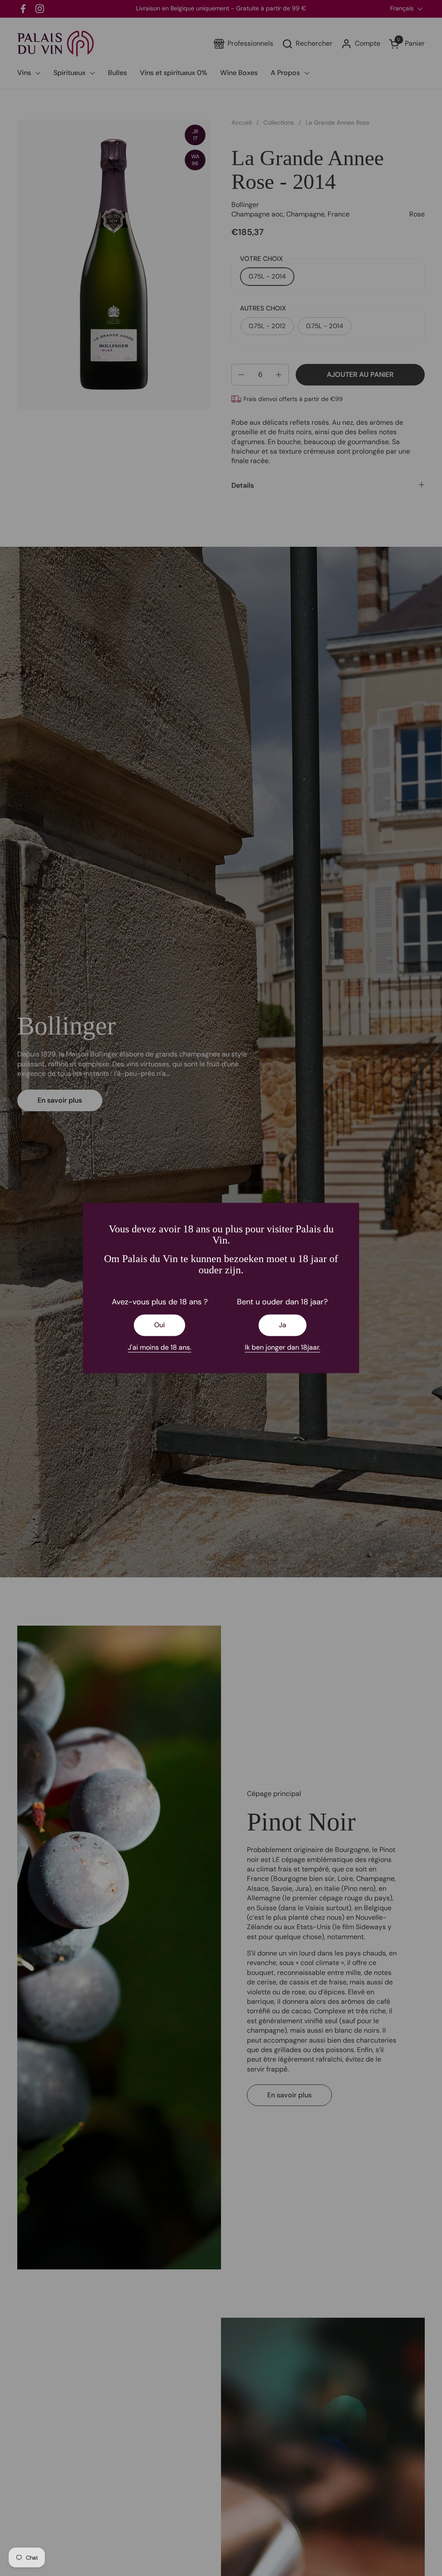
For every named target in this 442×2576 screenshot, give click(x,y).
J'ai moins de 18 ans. (159, 1347)
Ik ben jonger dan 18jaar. (283, 1347)
